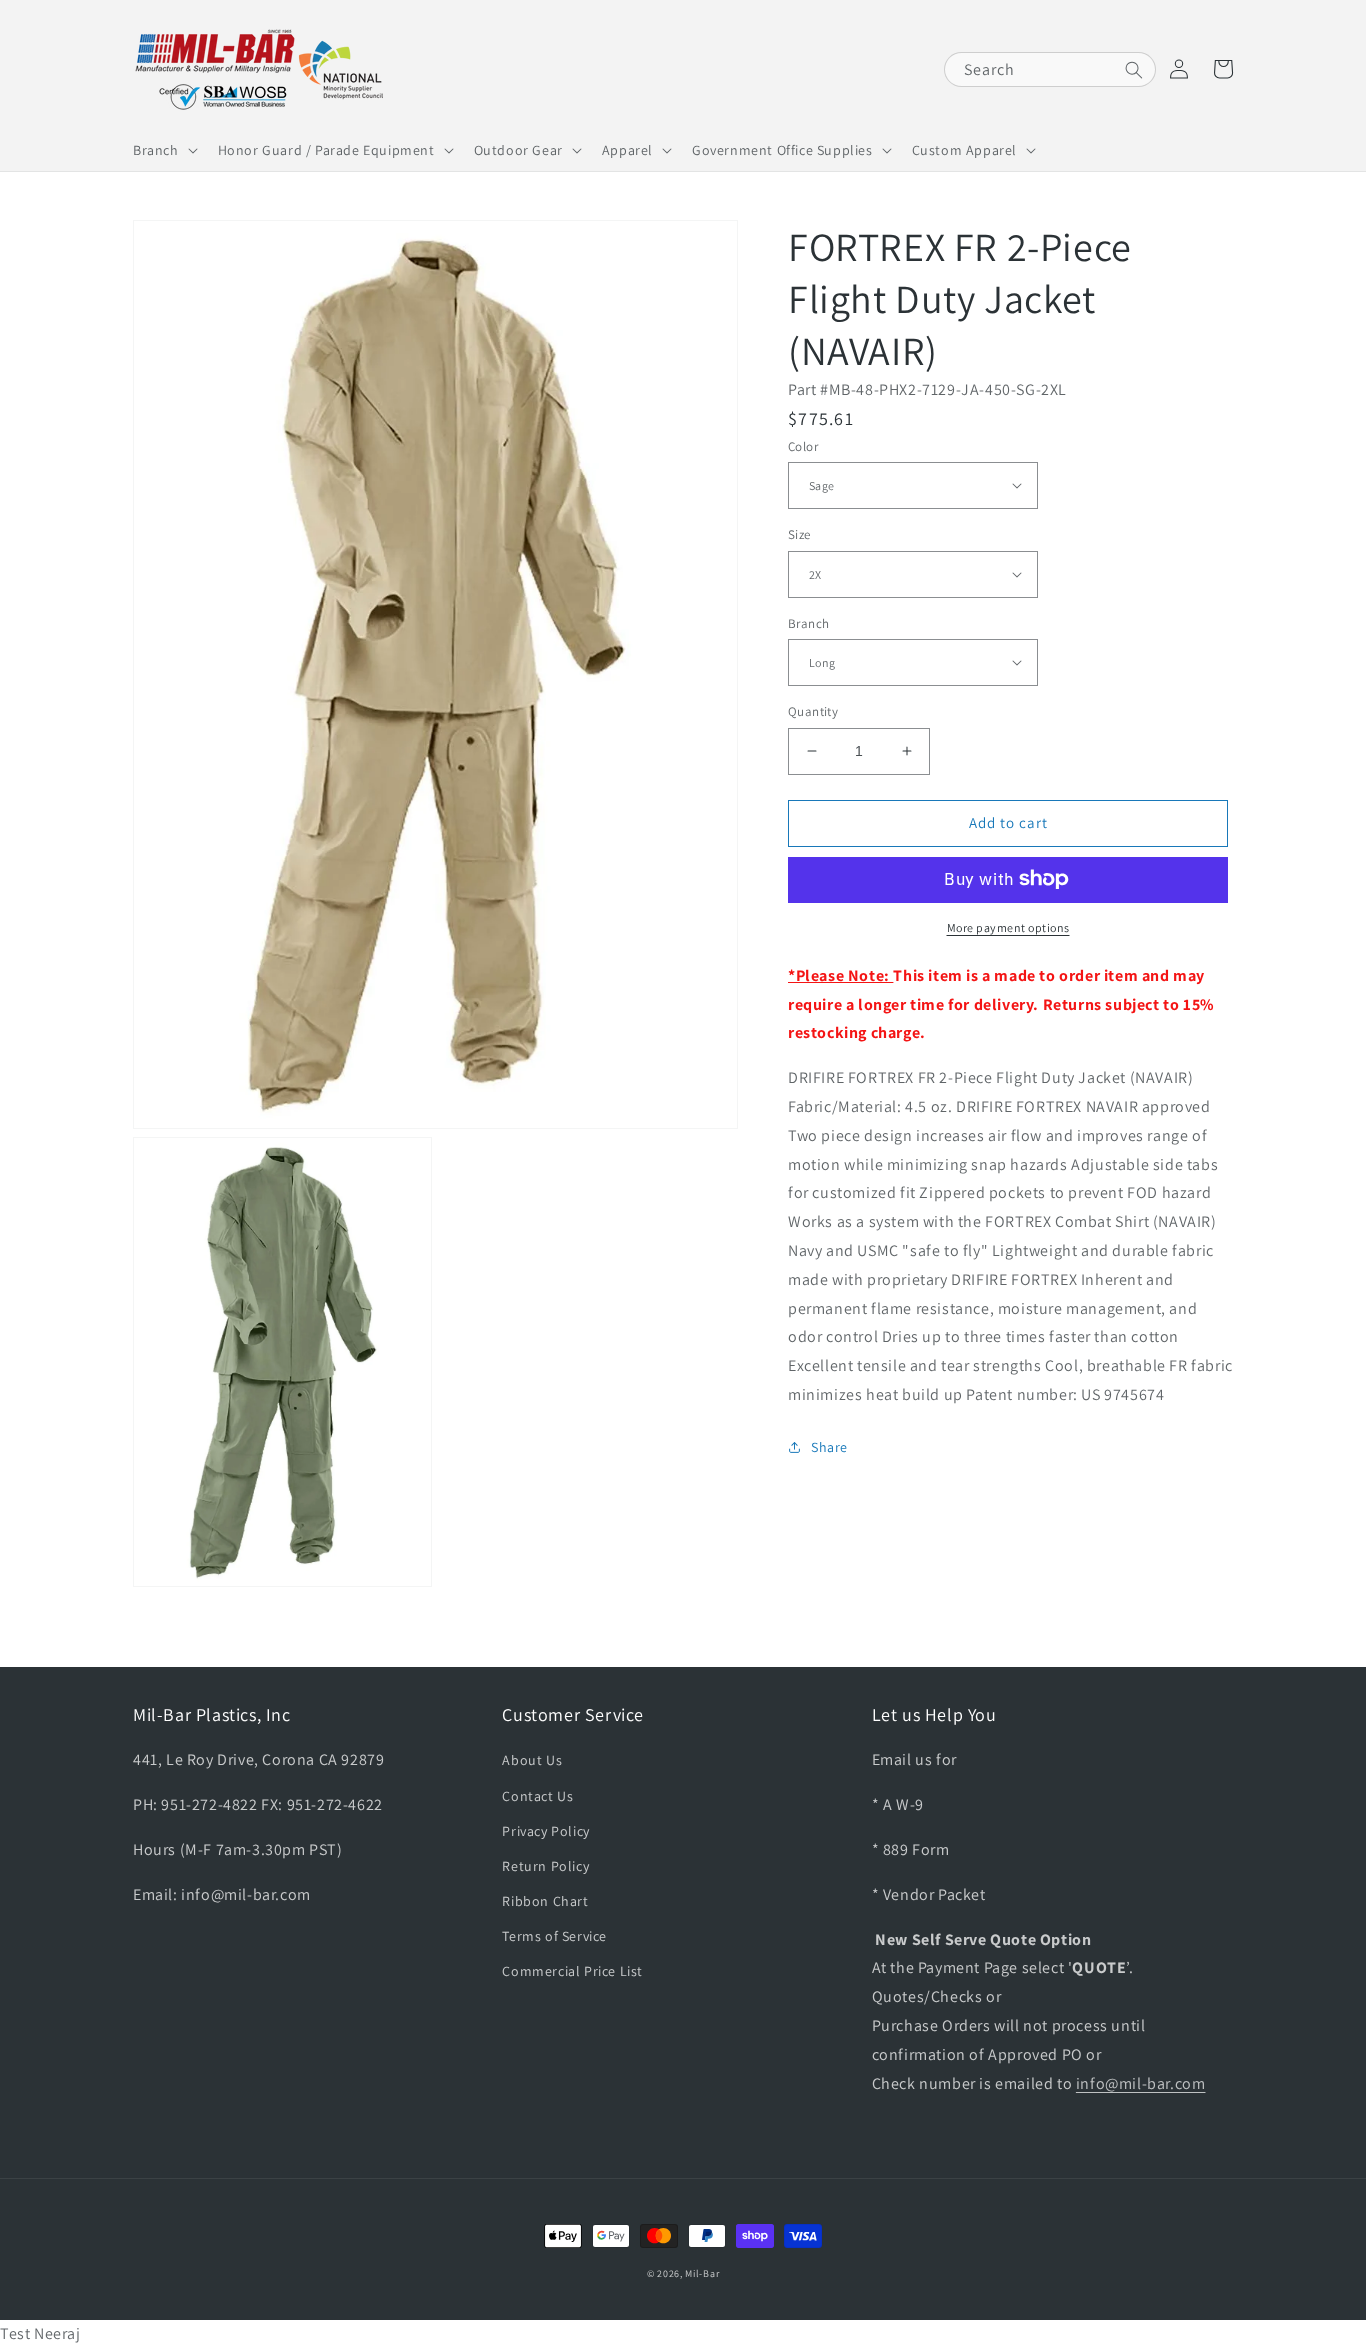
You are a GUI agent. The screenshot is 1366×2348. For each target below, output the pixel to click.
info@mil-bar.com (1141, 2083)
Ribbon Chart (545, 1901)
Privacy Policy (545, 1831)
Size (799, 534)
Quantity (813, 711)
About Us (532, 1760)
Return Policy (545, 1866)
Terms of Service (554, 1936)
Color (803, 445)
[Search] (1134, 70)
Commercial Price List (572, 1971)
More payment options (1008, 926)
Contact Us (537, 1796)
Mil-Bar (702, 2273)
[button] (163, 150)
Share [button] (829, 1446)
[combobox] (1050, 69)
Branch (808, 622)
